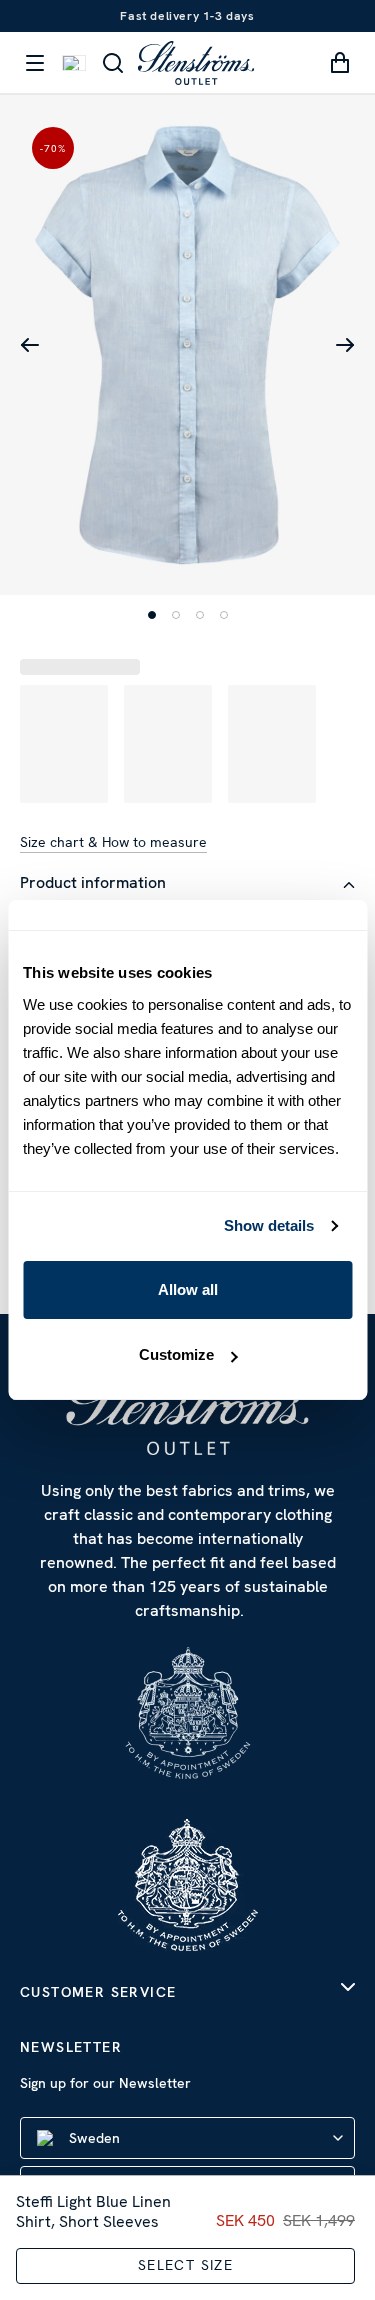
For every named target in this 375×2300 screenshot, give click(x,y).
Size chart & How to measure (113, 842)
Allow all (188, 1289)
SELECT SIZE (185, 2265)
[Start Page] (196, 62)
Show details (269, 1225)
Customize (176, 1354)
